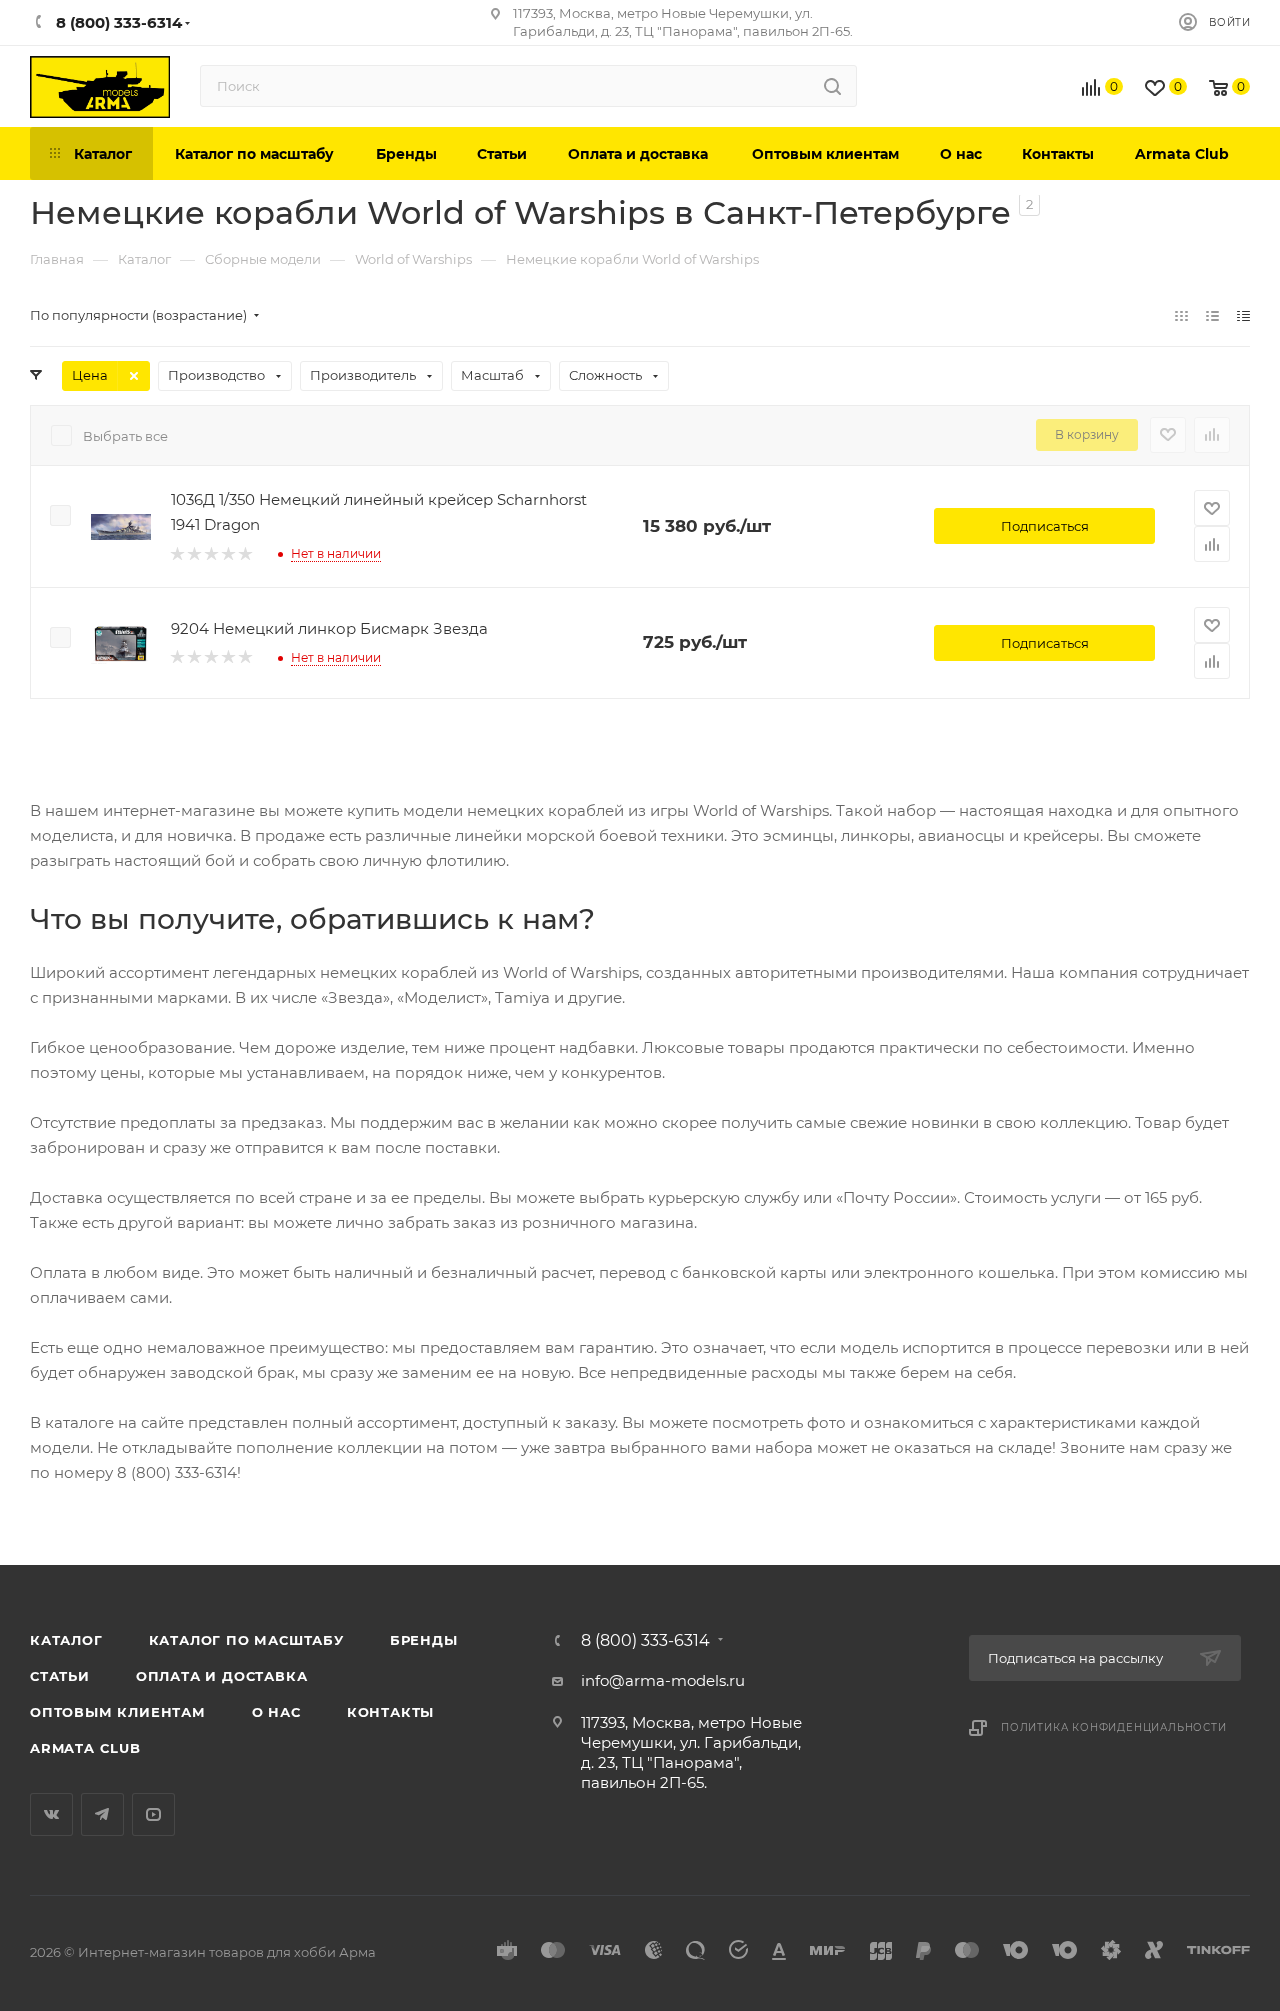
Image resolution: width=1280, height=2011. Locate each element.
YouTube (153, 1814)
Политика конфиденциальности (1114, 1727)
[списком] (1212, 315)
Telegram (102, 1814)
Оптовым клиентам (118, 1712)
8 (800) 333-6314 (645, 1641)
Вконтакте (51, 1814)
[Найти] (832, 86)
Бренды (424, 1640)
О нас (276, 1712)
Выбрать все (125, 436)
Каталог (66, 1640)
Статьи (60, 1676)
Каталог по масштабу (246, 1640)
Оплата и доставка (222, 1676)
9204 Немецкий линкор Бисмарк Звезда (329, 628)
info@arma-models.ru (663, 1680)
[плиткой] (1181, 315)
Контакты (390, 1712)
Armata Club (85, 1748)
